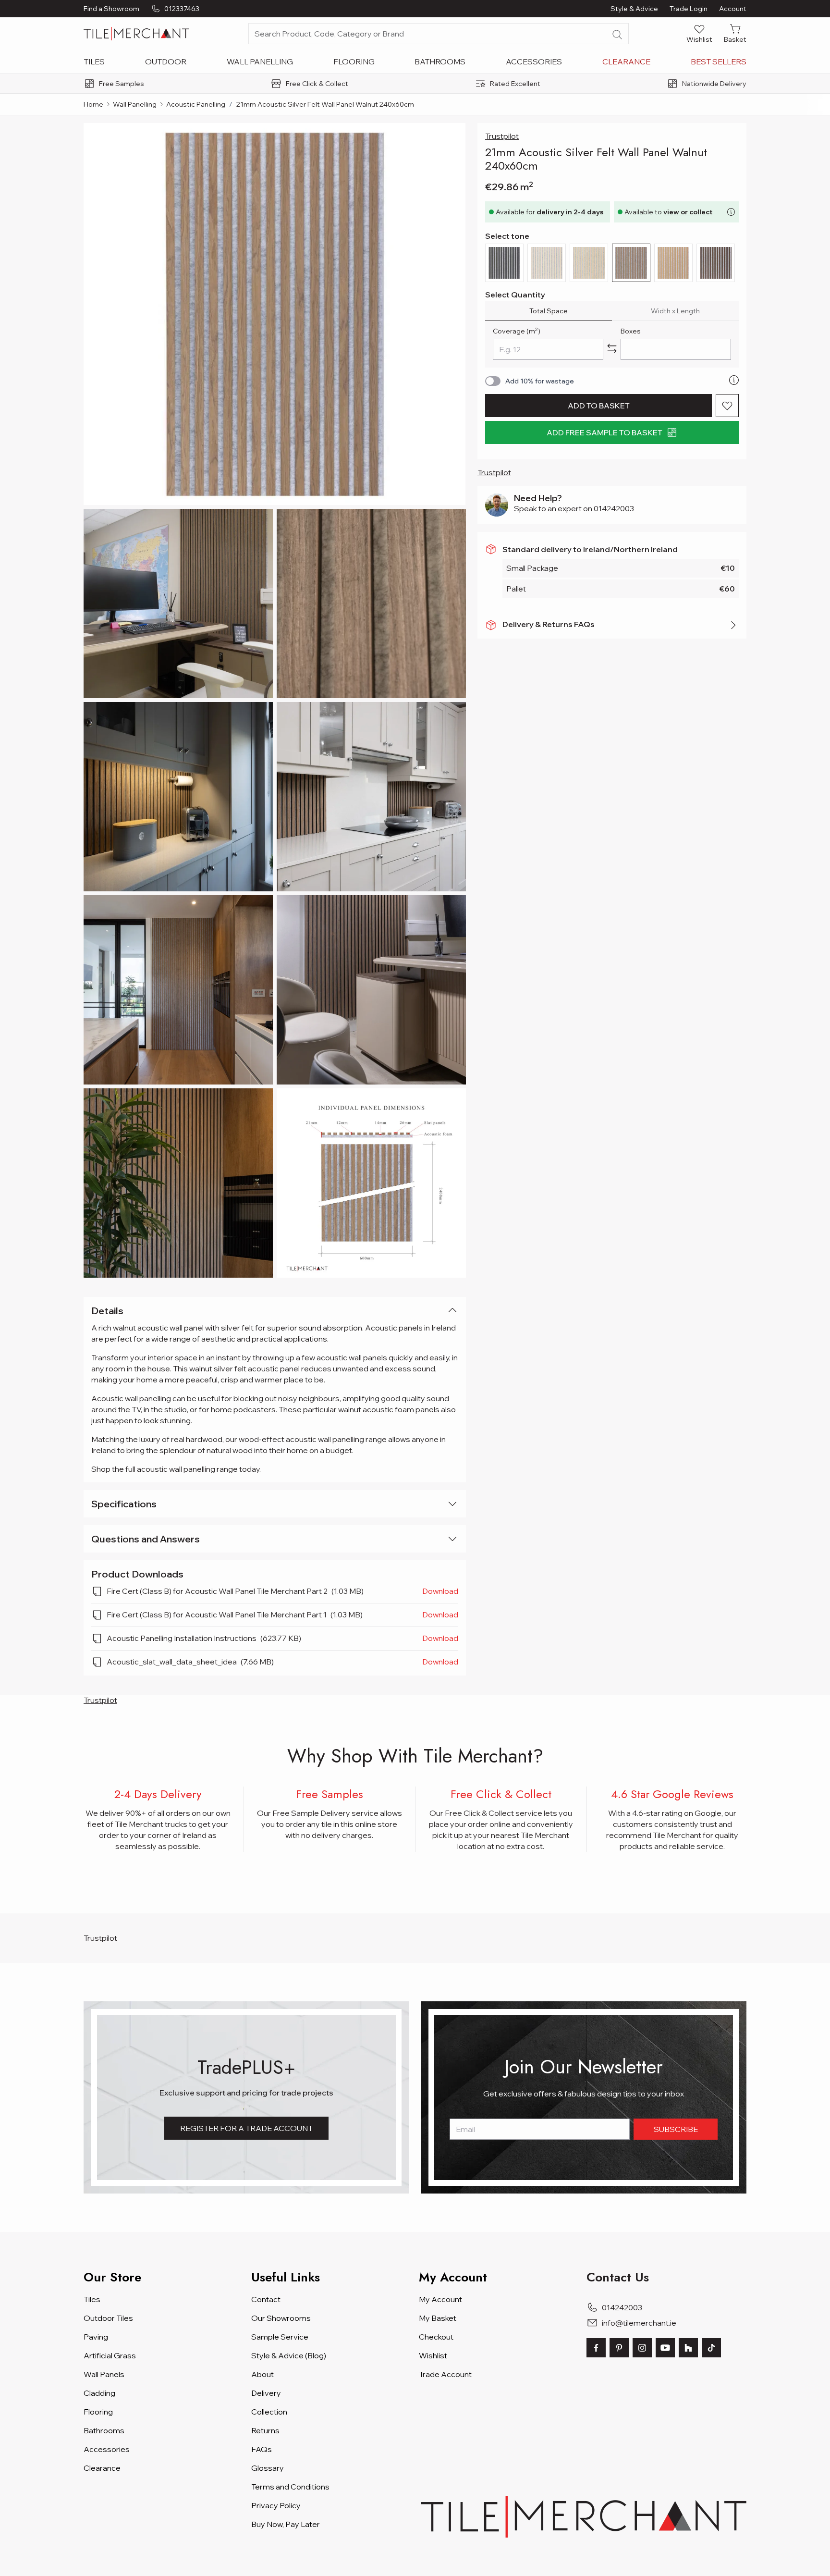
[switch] (493, 381)
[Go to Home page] (136, 34)
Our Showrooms (281, 2318)
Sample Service (280, 2337)
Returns (265, 2430)
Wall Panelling (260, 62)
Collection (269, 2412)
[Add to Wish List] (727, 406)
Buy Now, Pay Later (286, 2524)
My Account (440, 2299)
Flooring (354, 62)
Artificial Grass (110, 2355)
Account (733, 9)
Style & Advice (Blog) (289, 2355)
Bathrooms (440, 62)
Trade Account (445, 2374)
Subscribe (676, 2129)
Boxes (631, 331)
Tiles (94, 62)
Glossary (268, 2468)
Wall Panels (104, 2374)
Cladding (99, 2393)
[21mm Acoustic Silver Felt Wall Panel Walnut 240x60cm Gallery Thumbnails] (275, 700)
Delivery (266, 2393)
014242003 (614, 508)
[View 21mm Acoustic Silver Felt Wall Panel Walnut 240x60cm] (178, 604)
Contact (266, 2299)
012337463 (182, 9)
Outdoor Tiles (108, 2318)
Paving (96, 2337)
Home (93, 104)
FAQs (262, 2449)
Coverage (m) (517, 331)
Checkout (436, 2337)
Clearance (626, 62)
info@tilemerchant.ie (639, 2323)
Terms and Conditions (290, 2487)
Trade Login (689, 9)
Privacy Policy (276, 2505)
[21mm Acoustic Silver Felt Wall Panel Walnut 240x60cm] (275, 314)
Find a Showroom (111, 9)
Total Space (549, 311)
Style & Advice (634, 9)
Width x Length (675, 311)
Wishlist (433, 2355)
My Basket (438, 2318)
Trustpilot (502, 136)
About (262, 2374)
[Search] (617, 35)
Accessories (534, 62)
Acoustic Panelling (196, 104)
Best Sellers (719, 62)
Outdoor (166, 62)
